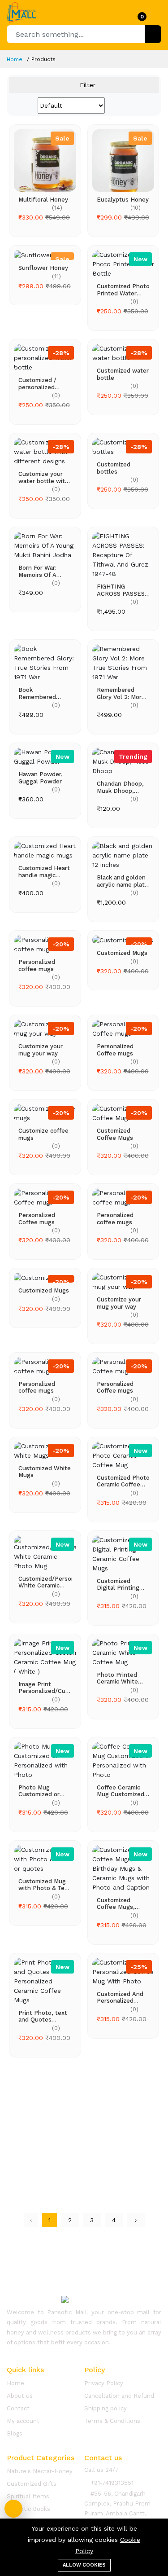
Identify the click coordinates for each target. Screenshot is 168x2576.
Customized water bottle (123, 374)
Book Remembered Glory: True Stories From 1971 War (45, 693)
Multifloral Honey (43, 200)
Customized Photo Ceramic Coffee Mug (123, 1481)
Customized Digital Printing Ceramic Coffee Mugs (118, 1585)
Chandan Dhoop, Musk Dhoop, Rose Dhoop (120, 787)
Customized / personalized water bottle (37, 384)
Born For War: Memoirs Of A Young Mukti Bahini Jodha (37, 571)
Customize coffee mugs (43, 1134)
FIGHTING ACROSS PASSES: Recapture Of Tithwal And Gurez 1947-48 (123, 590)
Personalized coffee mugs (37, 965)
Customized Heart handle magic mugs (44, 872)
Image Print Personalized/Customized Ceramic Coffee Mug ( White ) (45, 1688)
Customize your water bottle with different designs (43, 477)
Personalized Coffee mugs (115, 1050)
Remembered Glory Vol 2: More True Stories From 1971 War (122, 693)
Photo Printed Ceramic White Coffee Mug (117, 1678)
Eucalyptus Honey (123, 200)
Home (15, 59)
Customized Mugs (122, 953)
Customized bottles (114, 468)
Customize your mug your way (41, 1050)
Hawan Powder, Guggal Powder (41, 778)
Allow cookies (84, 2565)
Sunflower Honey (43, 268)
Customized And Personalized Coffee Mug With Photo (121, 1998)
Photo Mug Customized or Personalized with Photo (44, 1791)
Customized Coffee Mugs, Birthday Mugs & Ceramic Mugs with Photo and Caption (120, 1904)
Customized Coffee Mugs (115, 1134)
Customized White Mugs (45, 1472)
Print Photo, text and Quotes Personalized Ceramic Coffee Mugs (43, 2016)
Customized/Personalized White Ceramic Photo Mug (45, 1582)
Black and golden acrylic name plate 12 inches (123, 881)
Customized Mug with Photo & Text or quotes (44, 1885)
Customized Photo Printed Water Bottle (123, 290)
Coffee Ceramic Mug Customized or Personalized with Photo (121, 1791)
